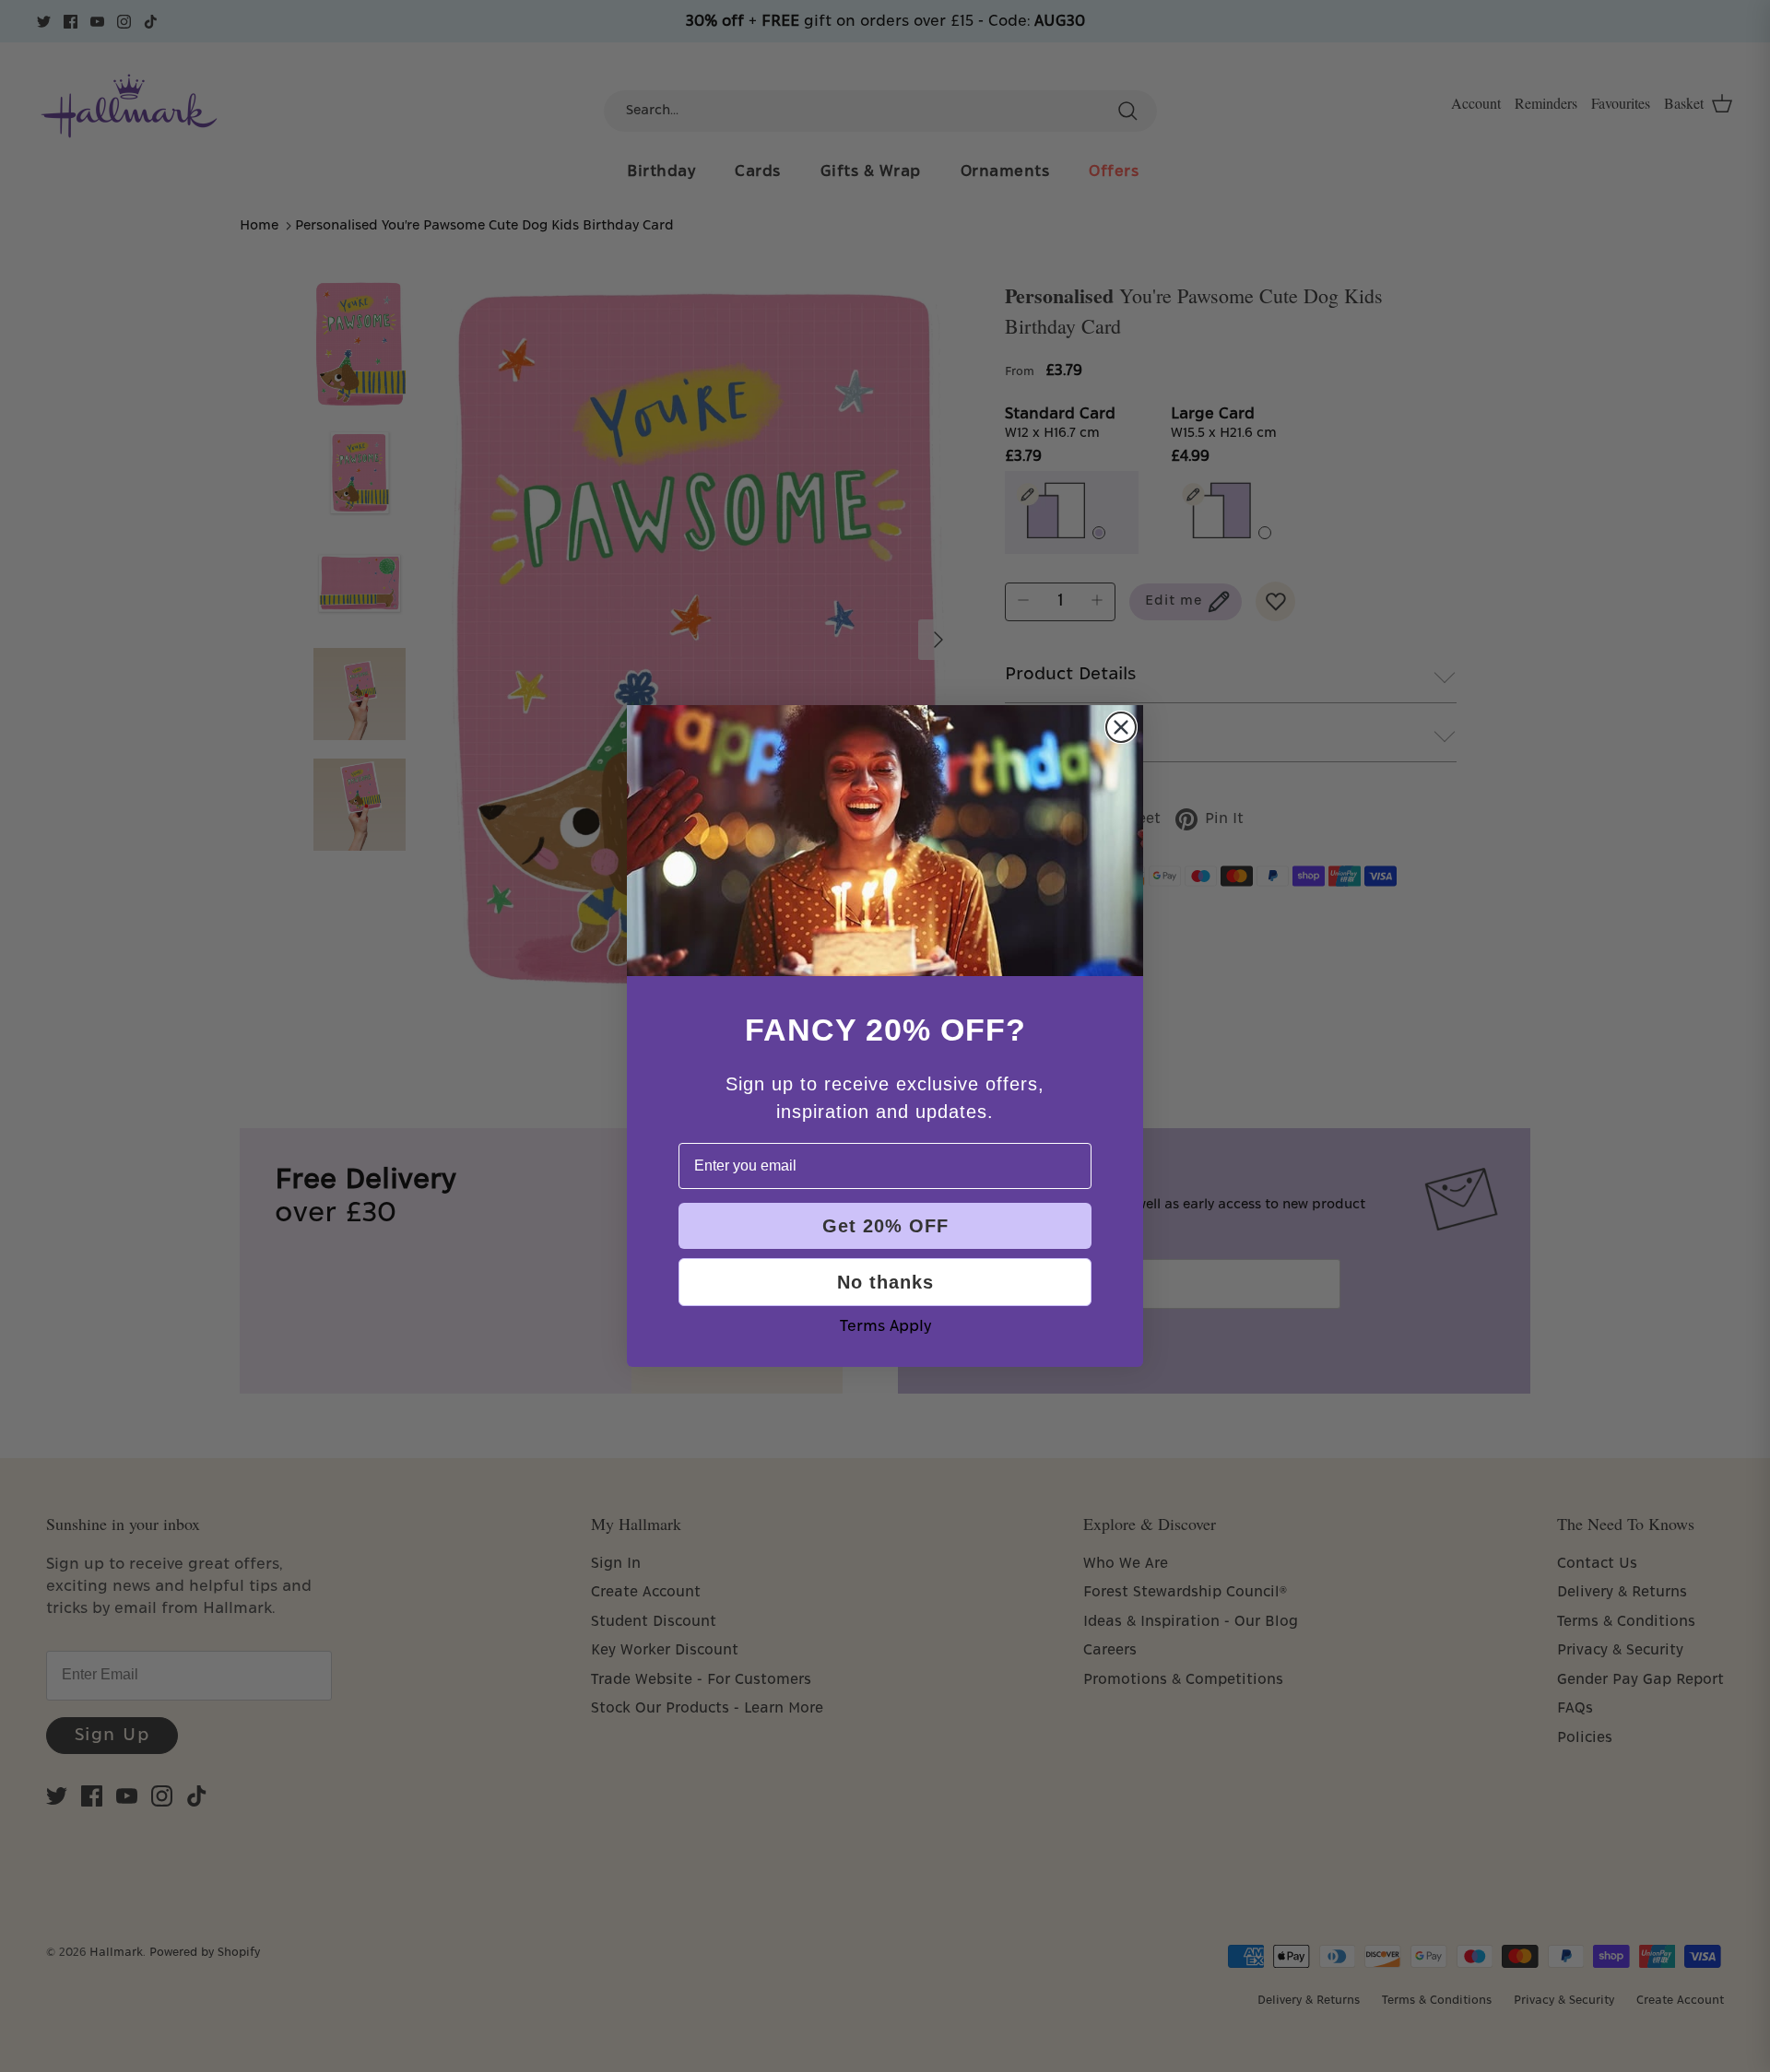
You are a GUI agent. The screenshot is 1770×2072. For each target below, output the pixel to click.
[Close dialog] (1121, 727)
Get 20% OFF (885, 1226)
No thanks (885, 1282)
